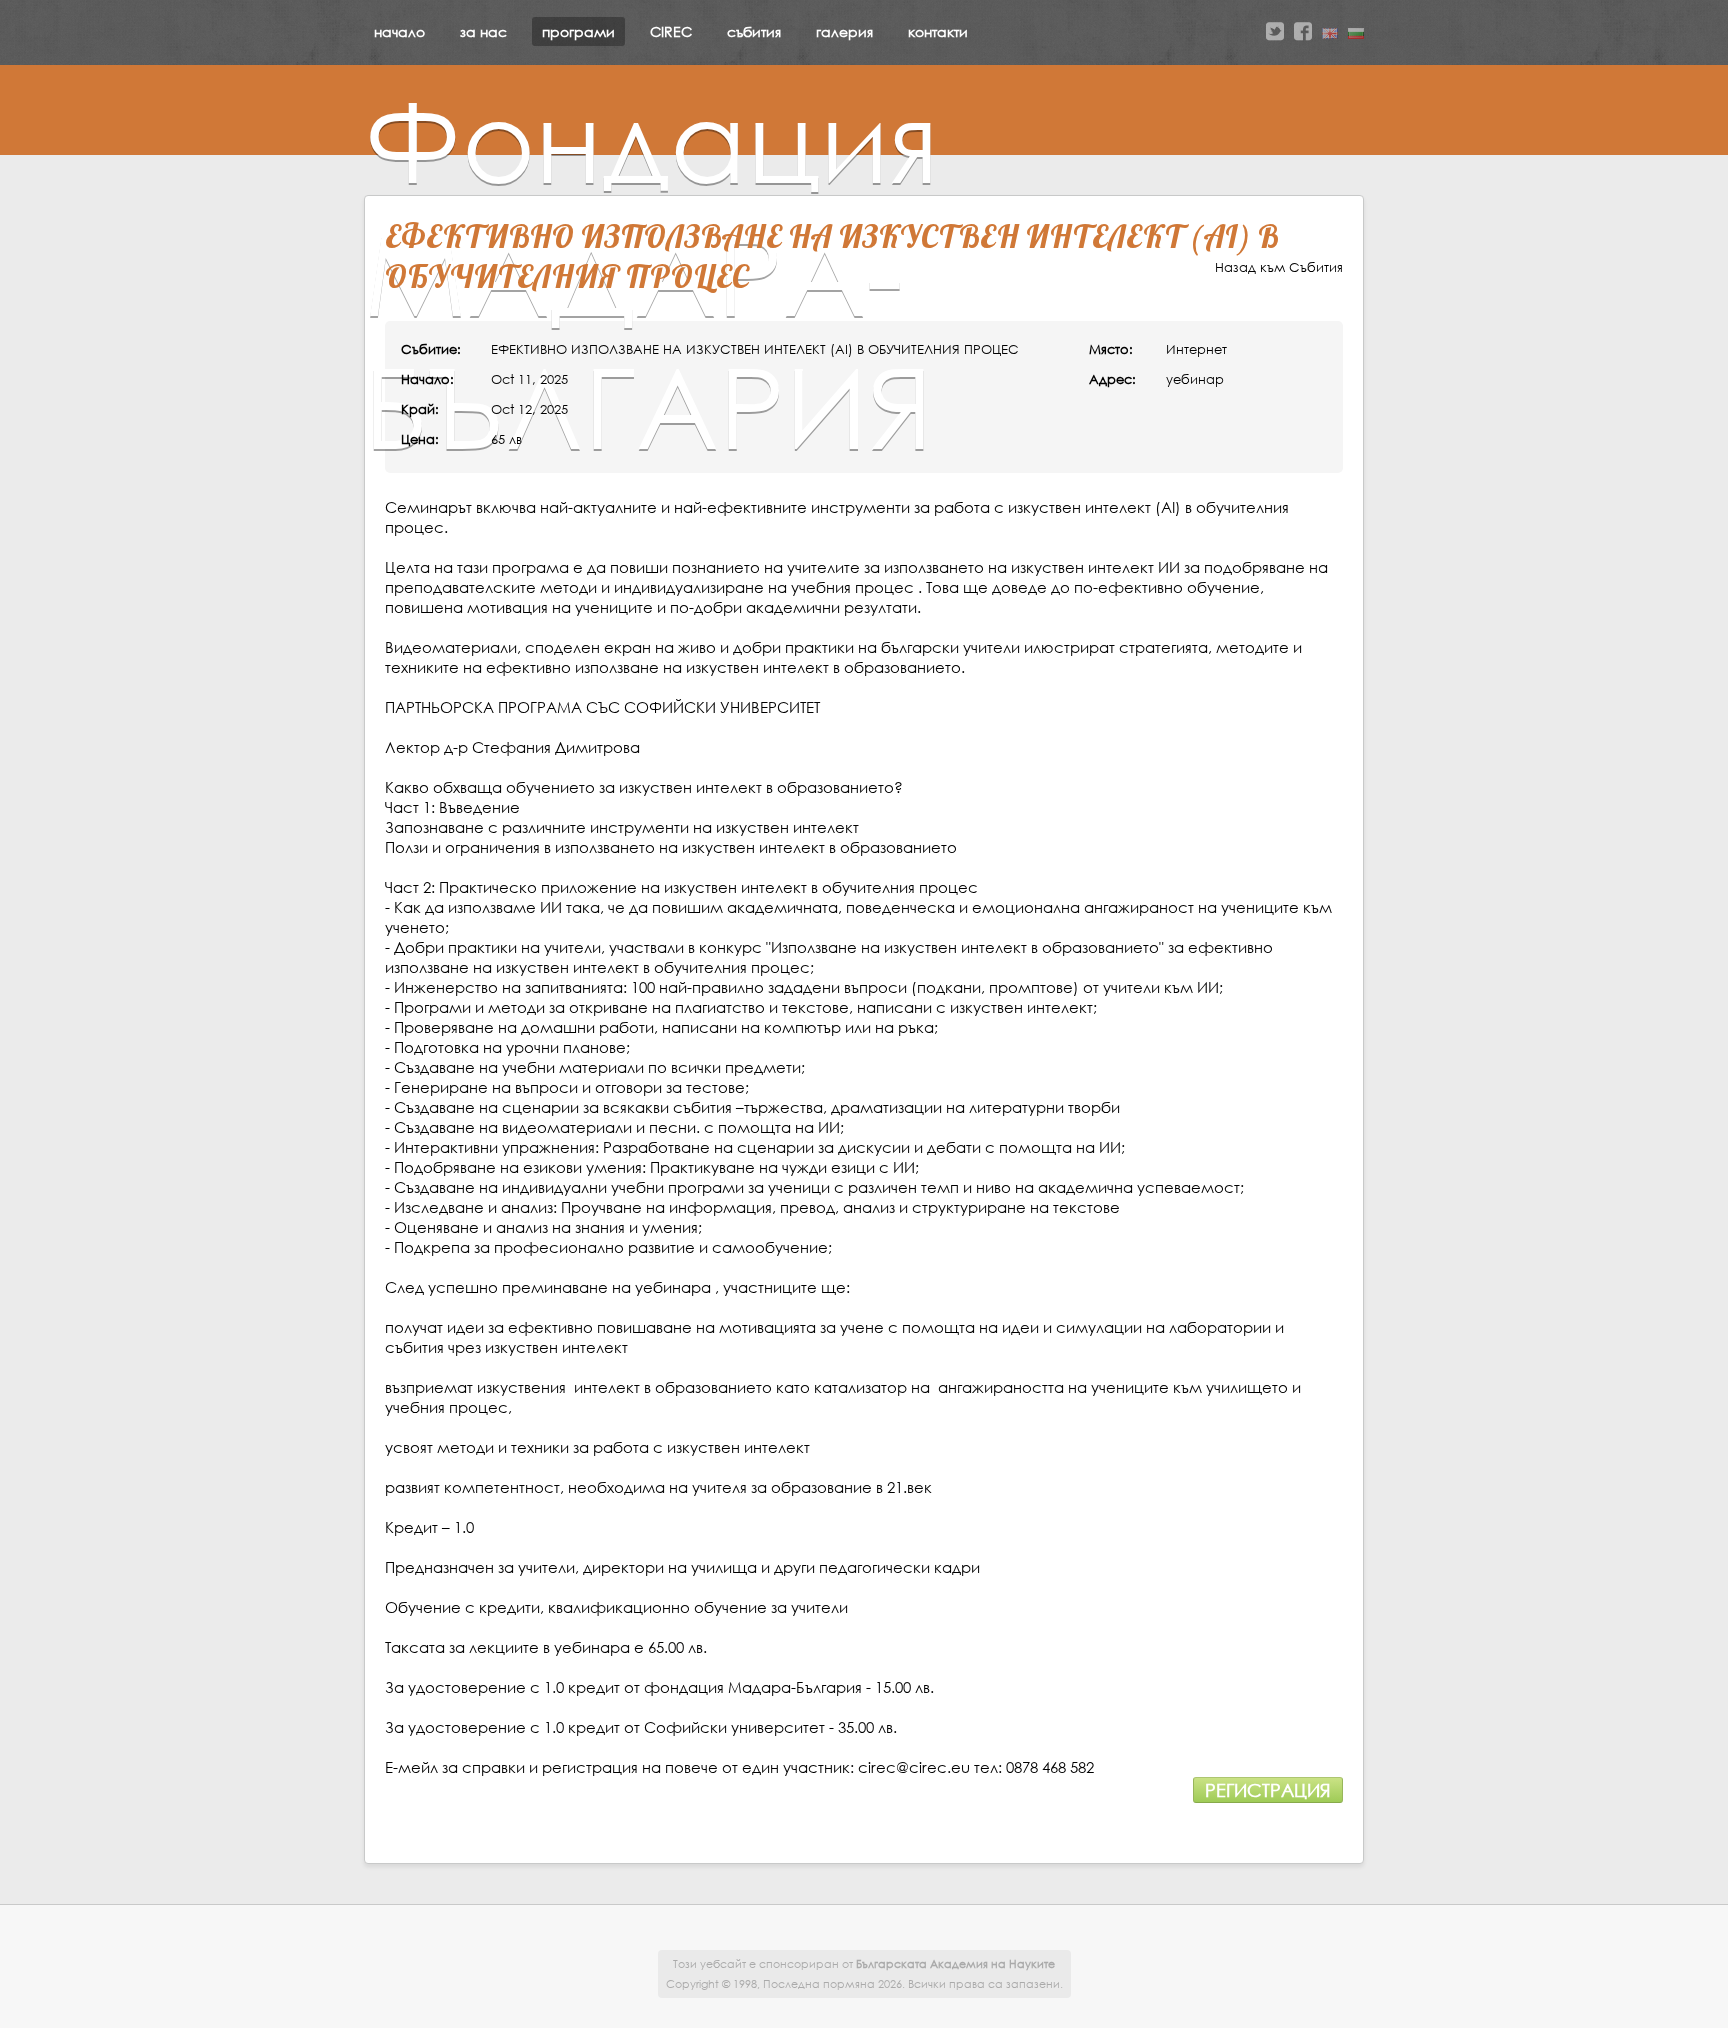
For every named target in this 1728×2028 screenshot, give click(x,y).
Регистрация (1268, 1790)
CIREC (671, 31)
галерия (844, 31)
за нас (483, 31)
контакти (938, 31)
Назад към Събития (1279, 267)
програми (578, 31)
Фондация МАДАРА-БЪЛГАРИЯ (651, 272)
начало (399, 31)
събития (754, 31)
